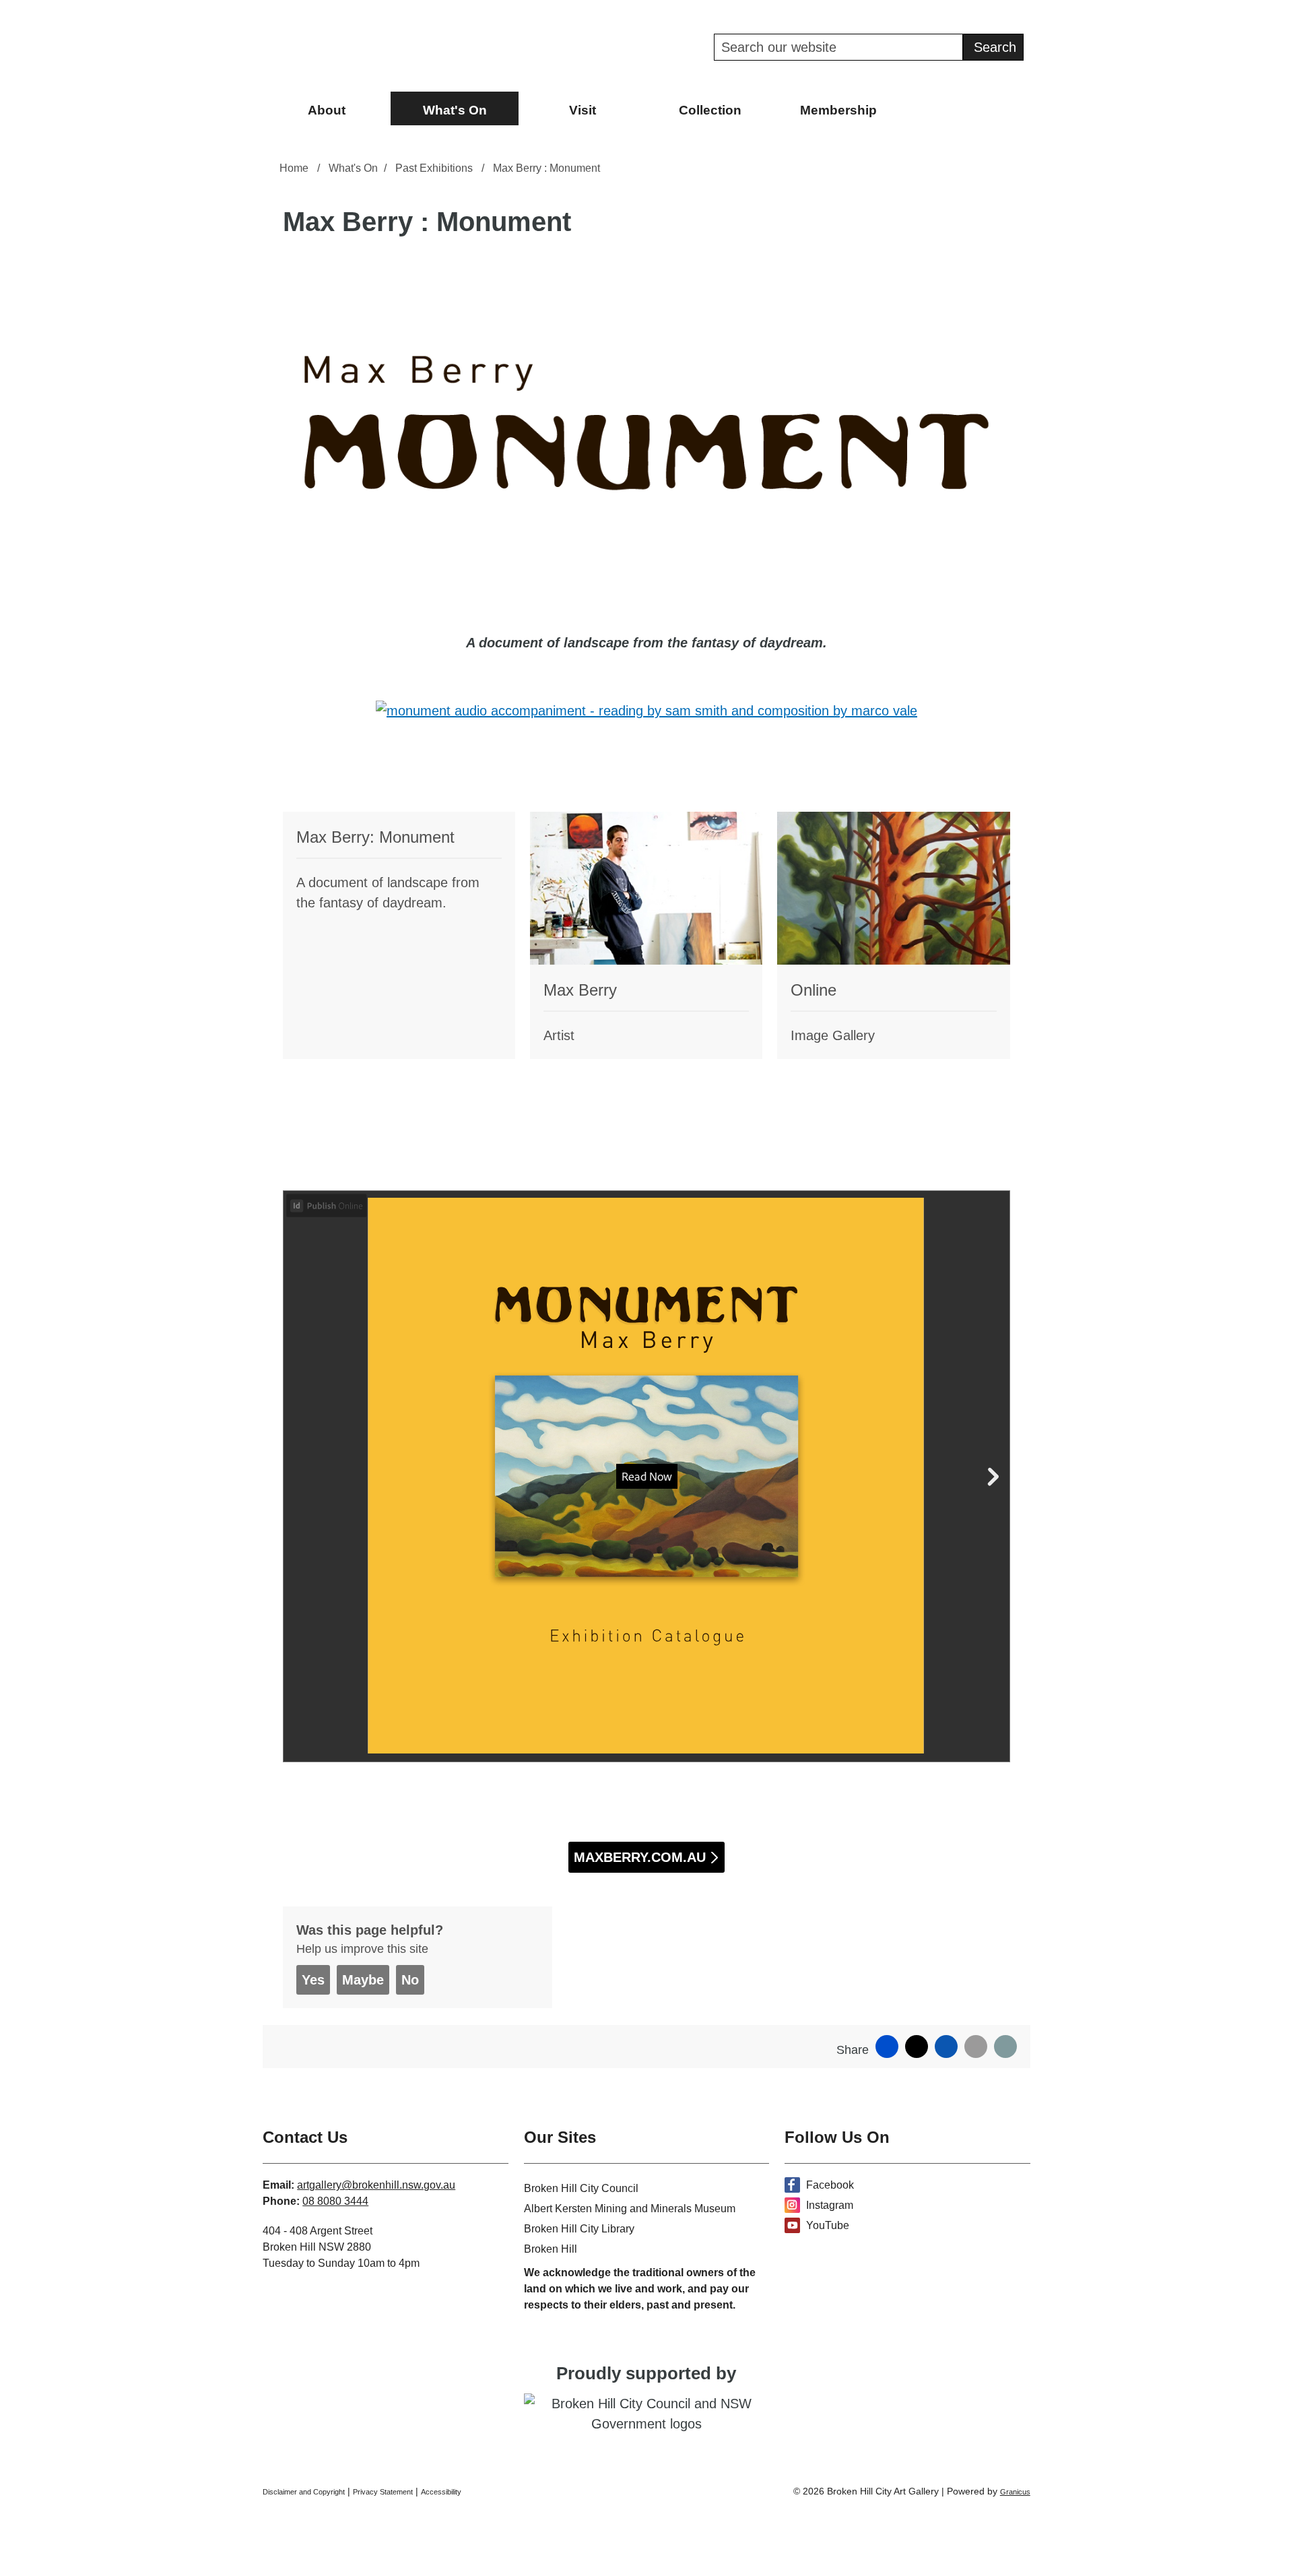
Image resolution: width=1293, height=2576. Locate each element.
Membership (838, 110)
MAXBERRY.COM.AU (640, 1857)
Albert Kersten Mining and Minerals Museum (630, 2209)
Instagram (830, 2205)
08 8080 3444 (335, 2201)
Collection (710, 110)
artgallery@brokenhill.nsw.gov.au (376, 2185)
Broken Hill (551, 2249)
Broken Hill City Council (581, 2188)
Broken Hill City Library (579, 2229)
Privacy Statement (383, 2492)
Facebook (830, 2185)
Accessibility (441, 2492)
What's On (455, 110)
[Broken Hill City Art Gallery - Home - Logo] (357, 46)
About (327, 110)
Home (294, 168)
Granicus (1015, 2492)
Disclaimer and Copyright (304, 2492)
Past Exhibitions (435, 168)
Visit (583, 110)
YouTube (828, 2225)
